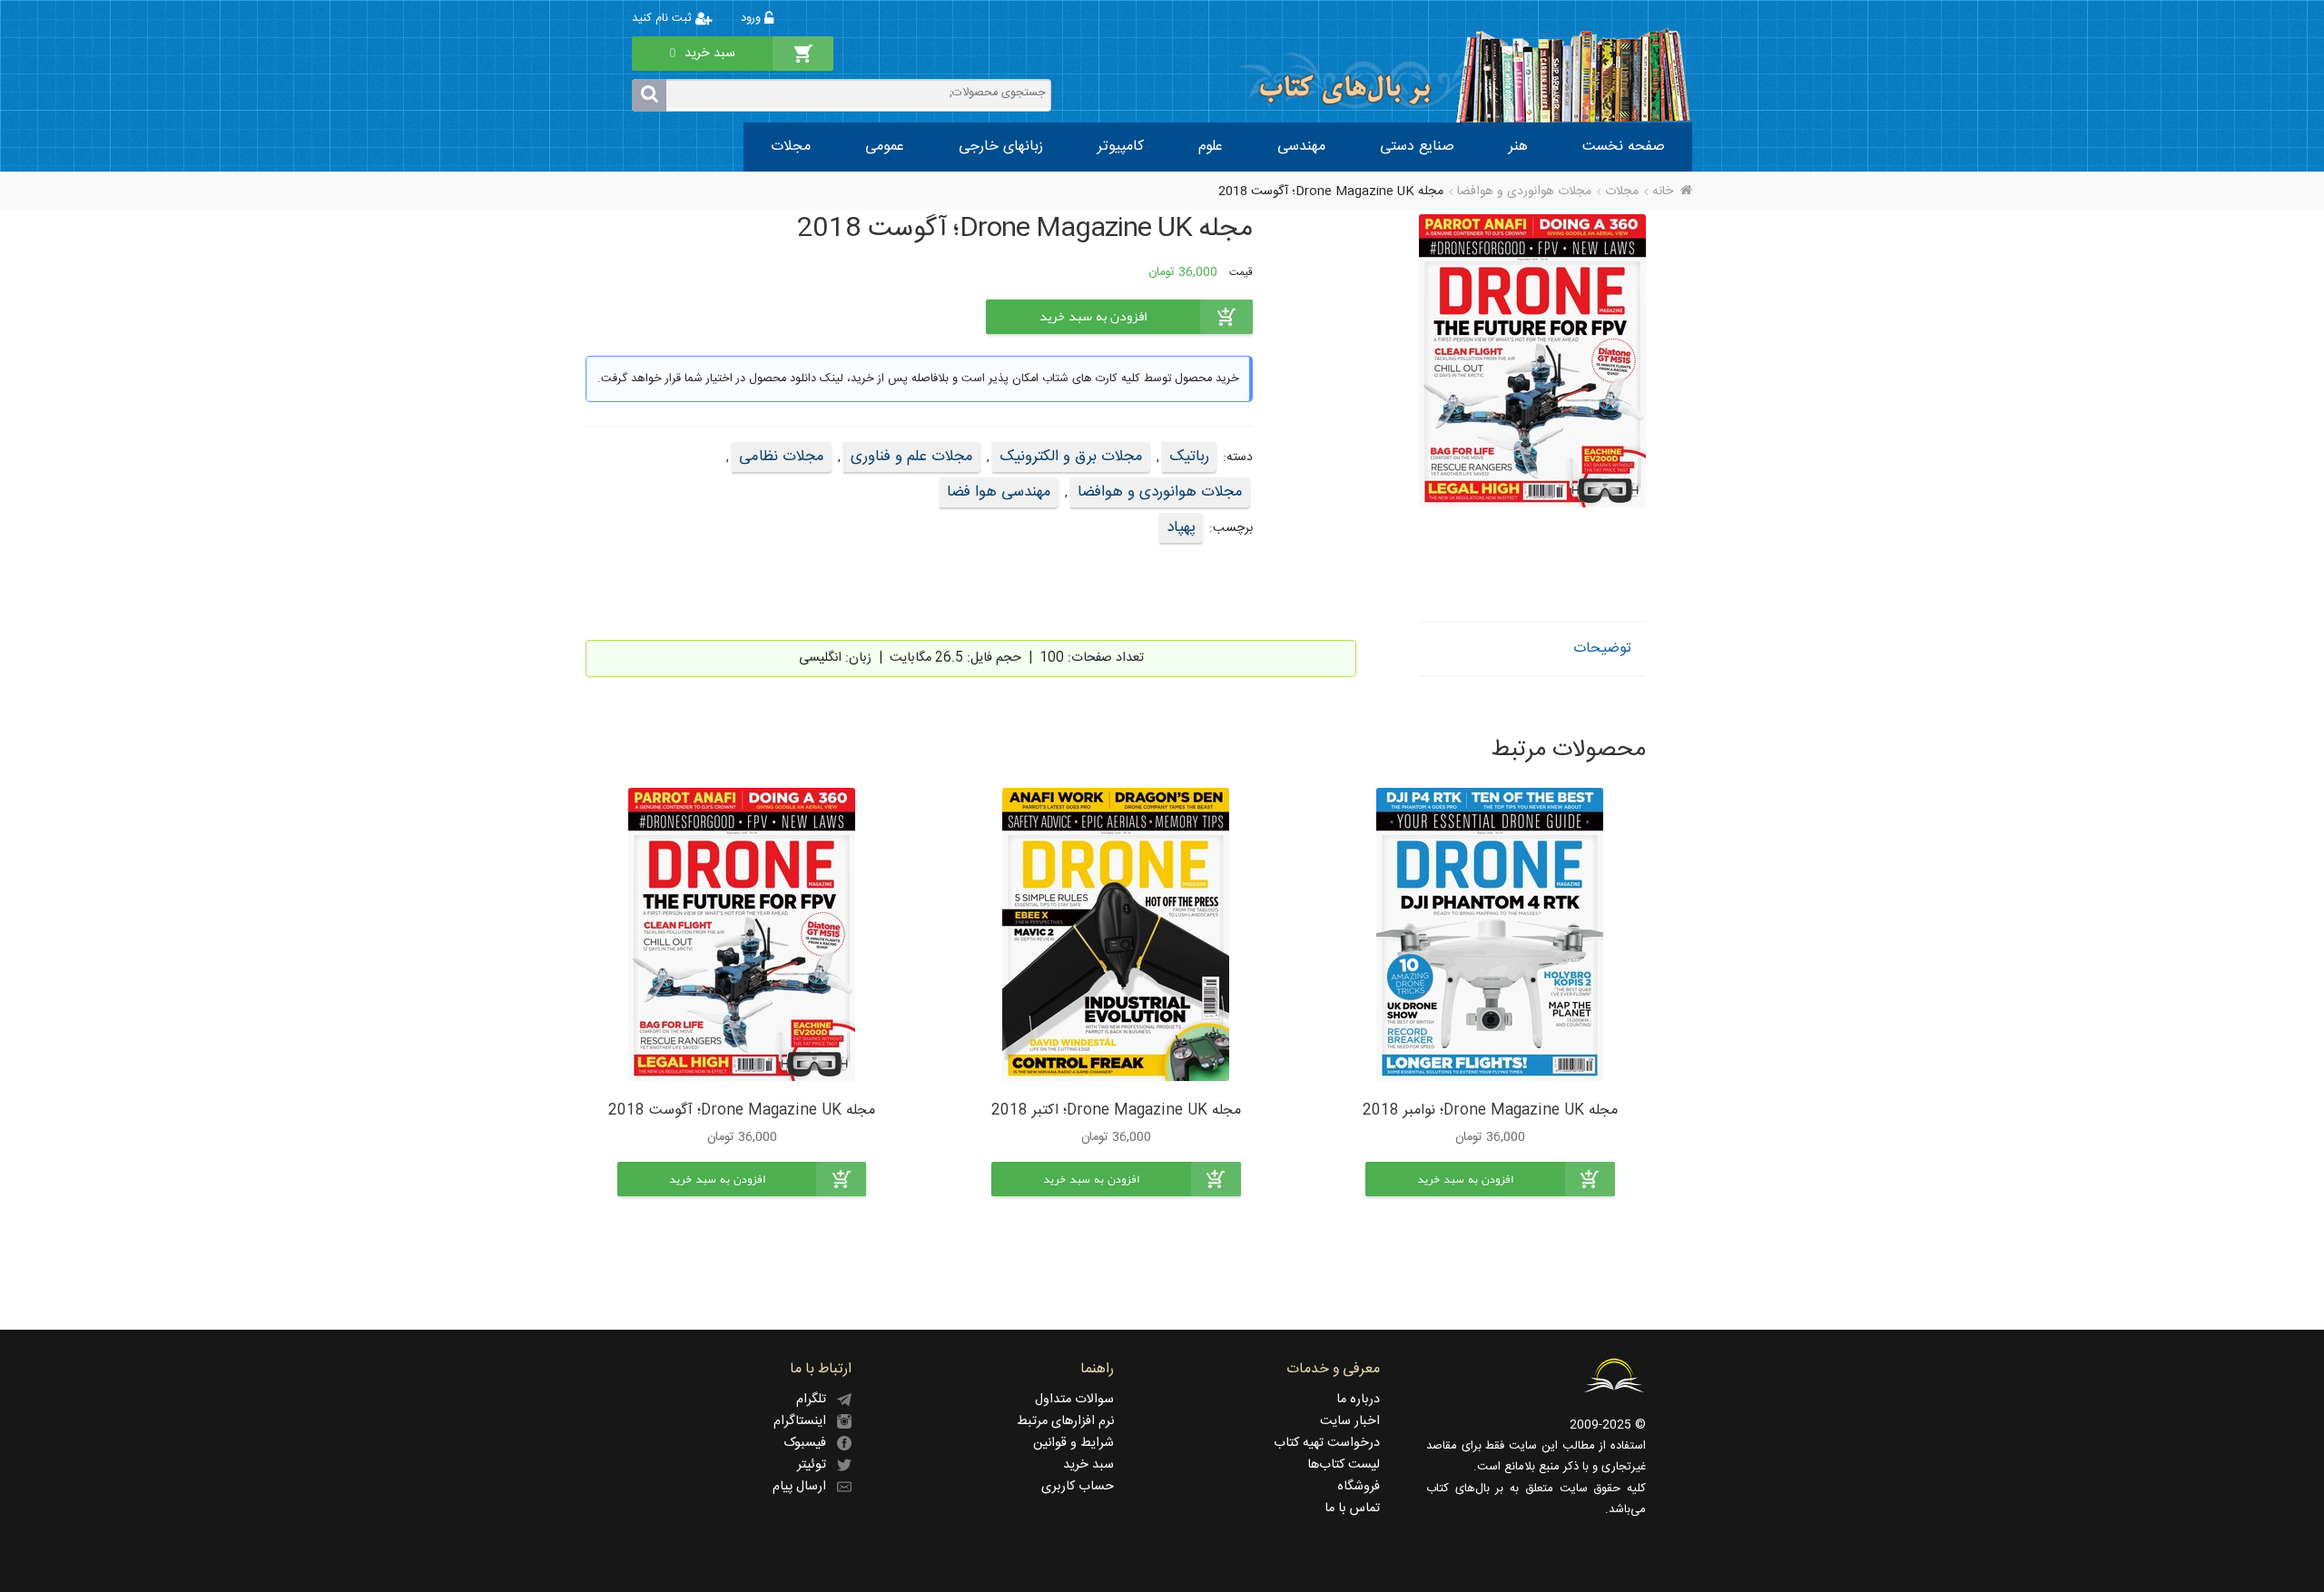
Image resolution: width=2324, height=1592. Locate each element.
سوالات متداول (1074, 1400)
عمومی (885, 147)
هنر (1518, 147)
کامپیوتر (1121, 147)
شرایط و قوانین (1073, 1443)
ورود (753, 19)
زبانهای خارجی (1001, 147)
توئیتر (817, 1465)
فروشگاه (1359, 1487)
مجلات (791, 147)
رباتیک (1189, 457)
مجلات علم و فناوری (912, 457)
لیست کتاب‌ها (1344, 1465)
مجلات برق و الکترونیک (1071, 457)
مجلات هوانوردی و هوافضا (1524, 192)
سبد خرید (1088, 1465)
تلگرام (817, 1400)
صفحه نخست (1624, 147)
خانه (1663, 192)
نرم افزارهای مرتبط (1065, 1421)
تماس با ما (1352, 1508)
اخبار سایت (1350, 1421)
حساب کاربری (1078, 1487)
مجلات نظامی (782, 457)
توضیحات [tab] (1602, 649)
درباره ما (1358, 1400)
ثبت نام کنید (664, 19)
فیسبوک (810, 1443)
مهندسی (1301, 147)
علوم (1211, 147)
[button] (1490, 1179)
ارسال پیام (805, 1487)
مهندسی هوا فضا (999, 492)
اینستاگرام (805, 1421)
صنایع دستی (1417, 147)
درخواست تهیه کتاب (1327, 1443)
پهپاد (1181, 527)
